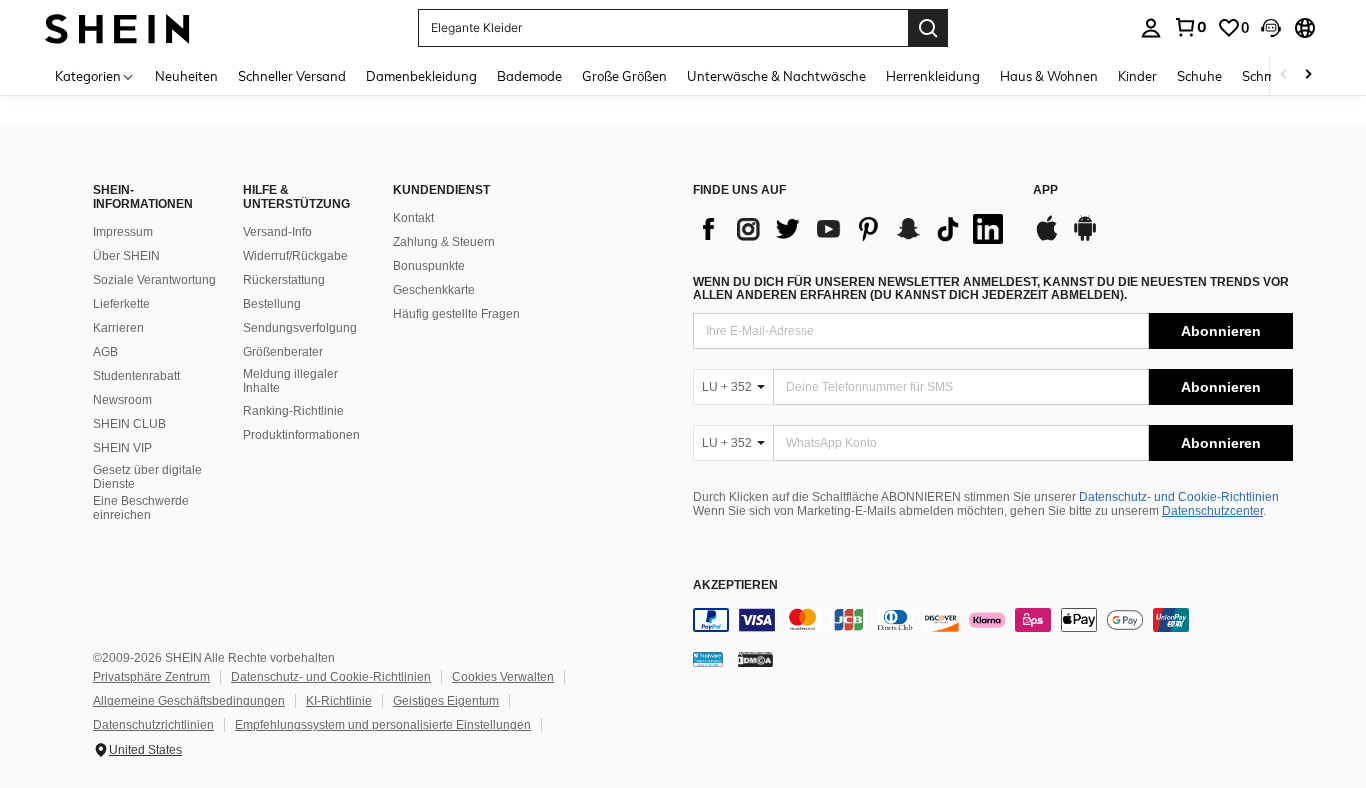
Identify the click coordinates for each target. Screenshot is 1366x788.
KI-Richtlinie (339, 701)
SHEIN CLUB (129, 424)
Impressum (123, 232)
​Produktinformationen (301, 435)
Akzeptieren (735, 585)
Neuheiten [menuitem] (186, 76)
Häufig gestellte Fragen (456, 314)
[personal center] (1151, 28)
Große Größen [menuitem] (624, 76)
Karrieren (118, 328)
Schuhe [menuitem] (1199, 76)
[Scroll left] (1284, 75)
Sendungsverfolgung (300, 328)
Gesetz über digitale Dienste (147, 477)
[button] (1271, 28)
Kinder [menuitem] (1137, 76)
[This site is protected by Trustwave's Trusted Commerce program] (708, 658)
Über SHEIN (126, 256)
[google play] (1085, 238)
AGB (105, 352)
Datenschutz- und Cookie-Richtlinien (1179, 497)
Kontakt (413, 218)
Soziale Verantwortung (154, 280)
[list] (853, 229)
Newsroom (122, 400)
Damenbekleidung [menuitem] (421, 76)
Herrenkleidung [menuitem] (933, 76)
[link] (1190, 27)
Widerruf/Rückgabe (295, 256)
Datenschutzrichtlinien (153, 725)
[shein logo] (117, 27)
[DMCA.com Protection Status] (755, 658)
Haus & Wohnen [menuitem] (1049, 76)
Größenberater (283, 352)
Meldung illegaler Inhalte (290, 381)
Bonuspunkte (429, 266)
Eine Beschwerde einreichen (141, 508)
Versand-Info (277, 232)
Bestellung (272, 304)
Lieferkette (121, 304)
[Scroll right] (1308, 75)
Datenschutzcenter (1212, 511)
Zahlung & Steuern (444, 242)
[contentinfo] (993, 620)
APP (1045, 190)
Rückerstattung (284, 280)
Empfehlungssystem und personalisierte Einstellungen (383, 725)
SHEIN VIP (122, 448)
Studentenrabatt (136, 376)
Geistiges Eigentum (446, 701)
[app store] (1047, 238)
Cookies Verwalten (503, 677)
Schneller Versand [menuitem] (292, 76)
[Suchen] (928, 28)
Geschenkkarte (434, 290)
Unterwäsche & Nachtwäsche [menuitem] (776, 76)
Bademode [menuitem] (529, 76)
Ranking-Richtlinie (293, 411)
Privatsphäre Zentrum (151, 677)
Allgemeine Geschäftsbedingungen (189, 701)
